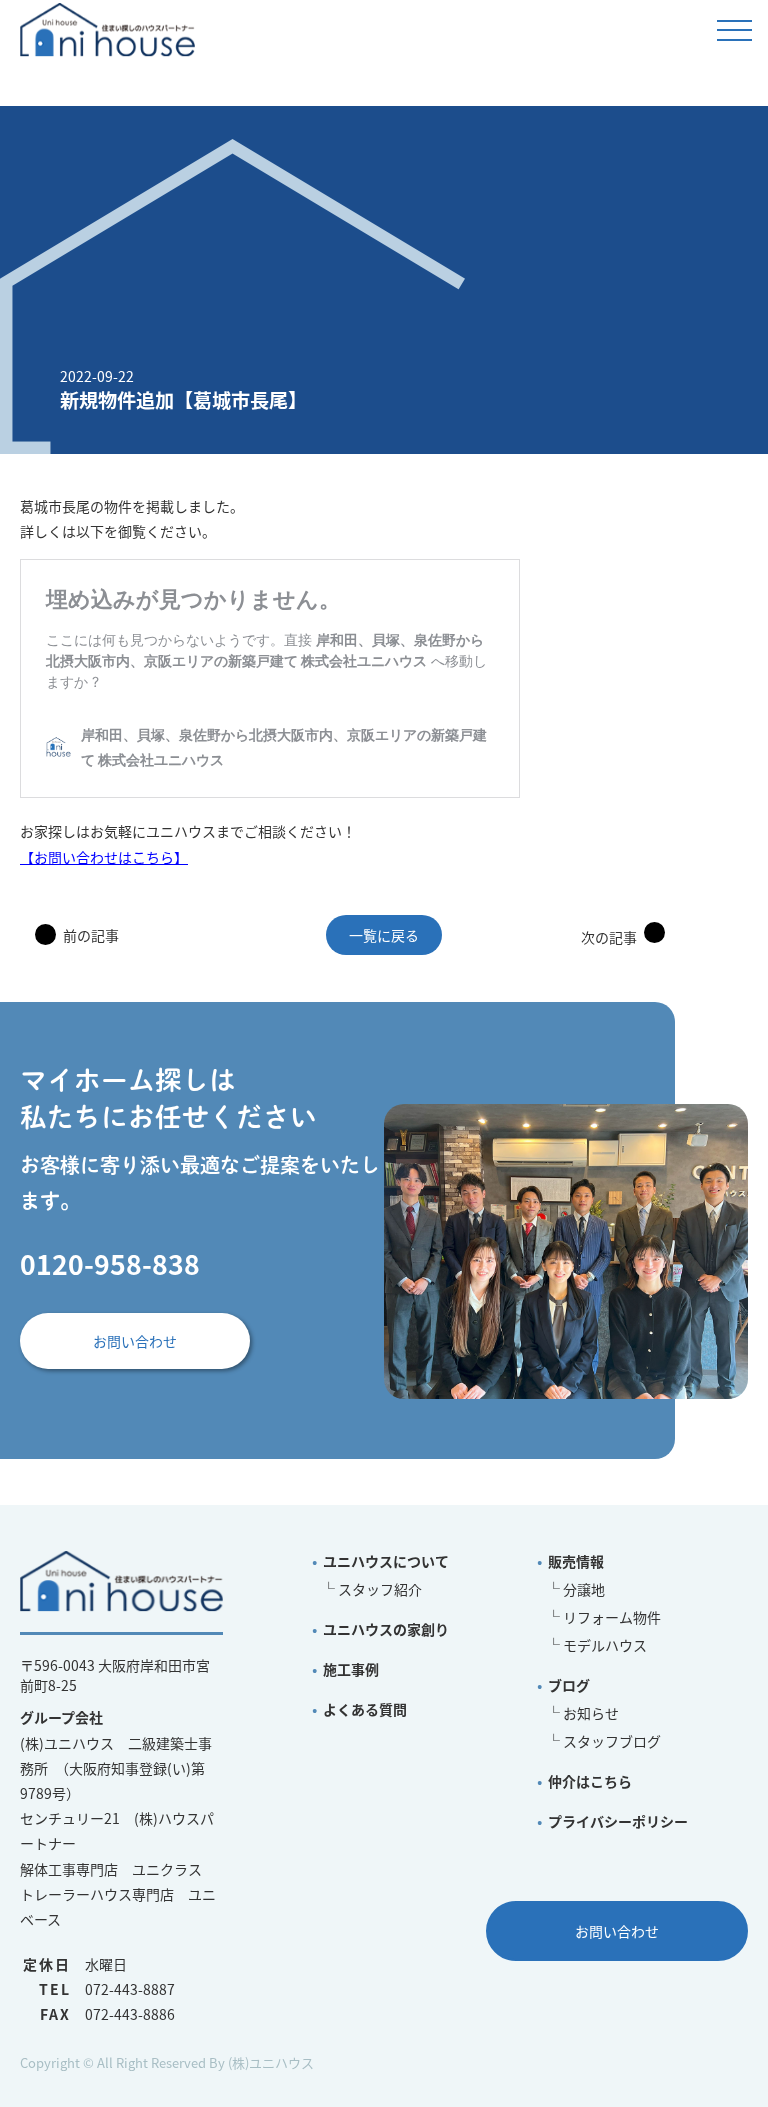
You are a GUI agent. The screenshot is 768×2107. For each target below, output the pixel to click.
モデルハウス (605, 1645)
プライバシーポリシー (618, 1821)
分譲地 (584, 1589)
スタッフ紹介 (380, 1589)
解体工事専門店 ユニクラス (111, 1869)
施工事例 (351, 1669)
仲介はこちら (590, 1781)
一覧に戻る (384, 935)
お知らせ (591, 1713)
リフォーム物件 (612, 1617)
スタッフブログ (612, 1741)
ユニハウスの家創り (386, 1629)
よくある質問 (365, 1709)
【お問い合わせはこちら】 (104, 857)
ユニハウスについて (386, 1561)
